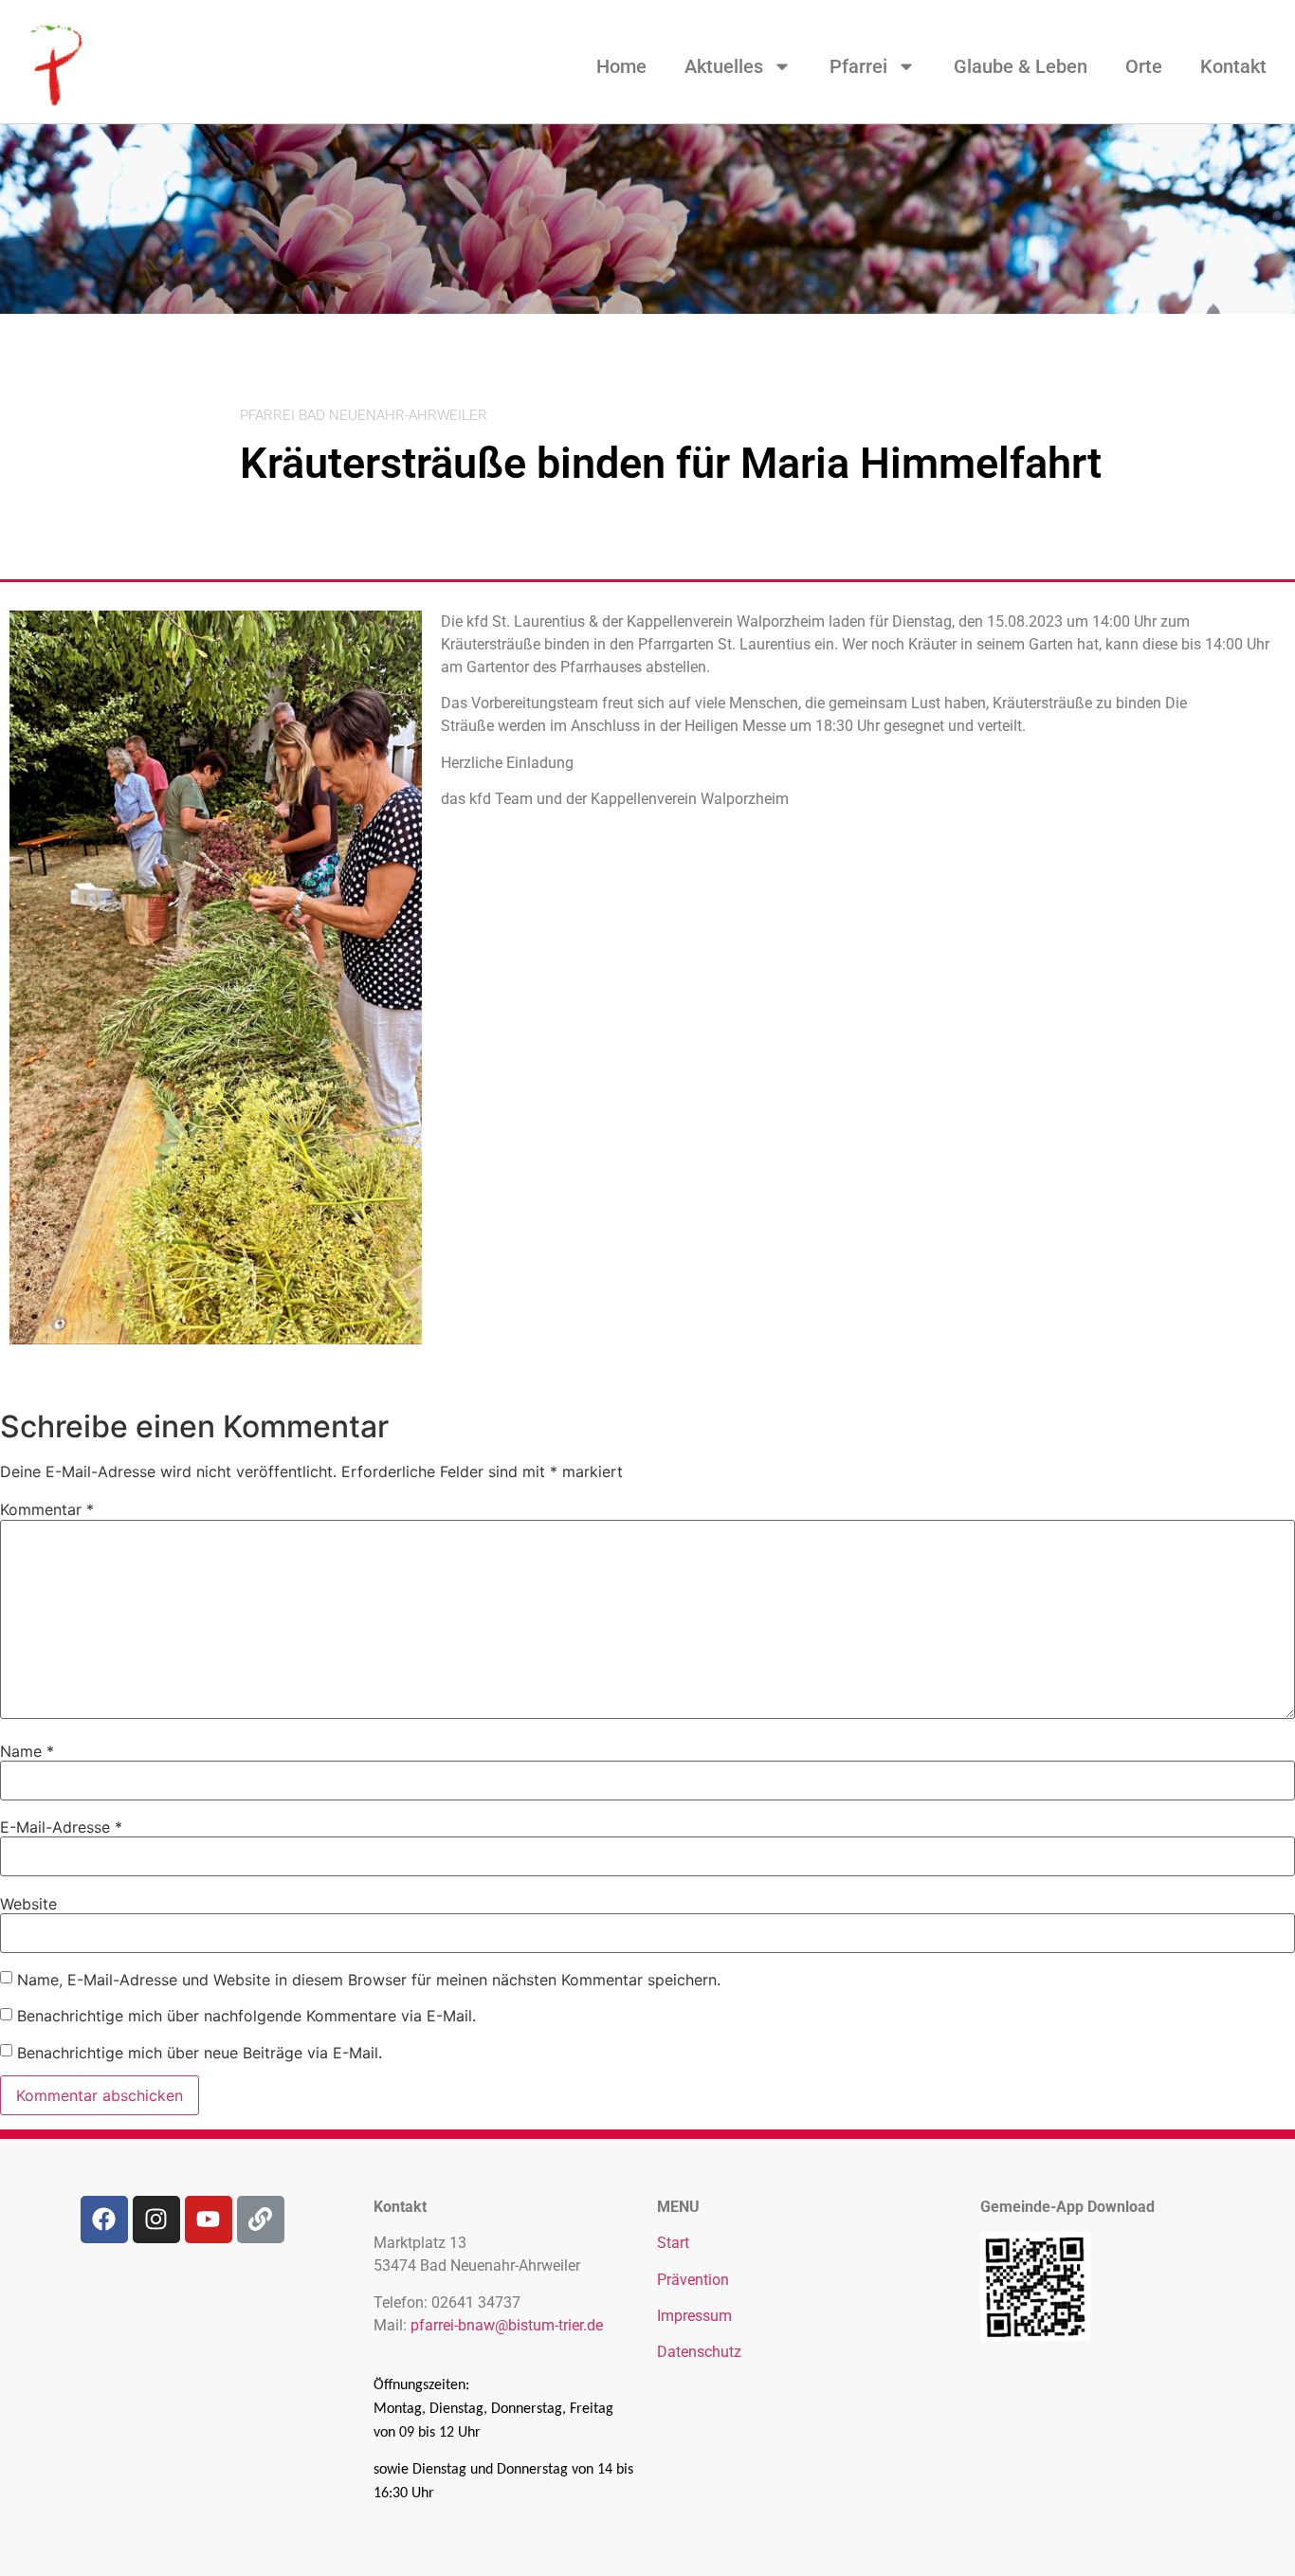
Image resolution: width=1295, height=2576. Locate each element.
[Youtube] (209, 2220)
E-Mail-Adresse (61, 1827)
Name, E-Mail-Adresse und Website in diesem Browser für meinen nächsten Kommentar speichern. (369, 1980)
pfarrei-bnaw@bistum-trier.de (507, 2325)
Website (28, 1904)
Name (27, 1751)
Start (673, 2243)
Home (621, 66)
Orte (1144, 66)
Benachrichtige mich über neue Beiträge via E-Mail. (200, 2053)
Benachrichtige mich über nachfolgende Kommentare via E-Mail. (246, 2016)
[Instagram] (156, 2220)
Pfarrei (858, 66)
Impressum (694, 2316)
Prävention (693, 2280)
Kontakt (1233, 66)
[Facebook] (104, 2220)
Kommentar (47, 1509)
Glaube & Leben (1021, 66)
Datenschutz (699, 2352)
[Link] (261, 2220)
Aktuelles (724, 66)
